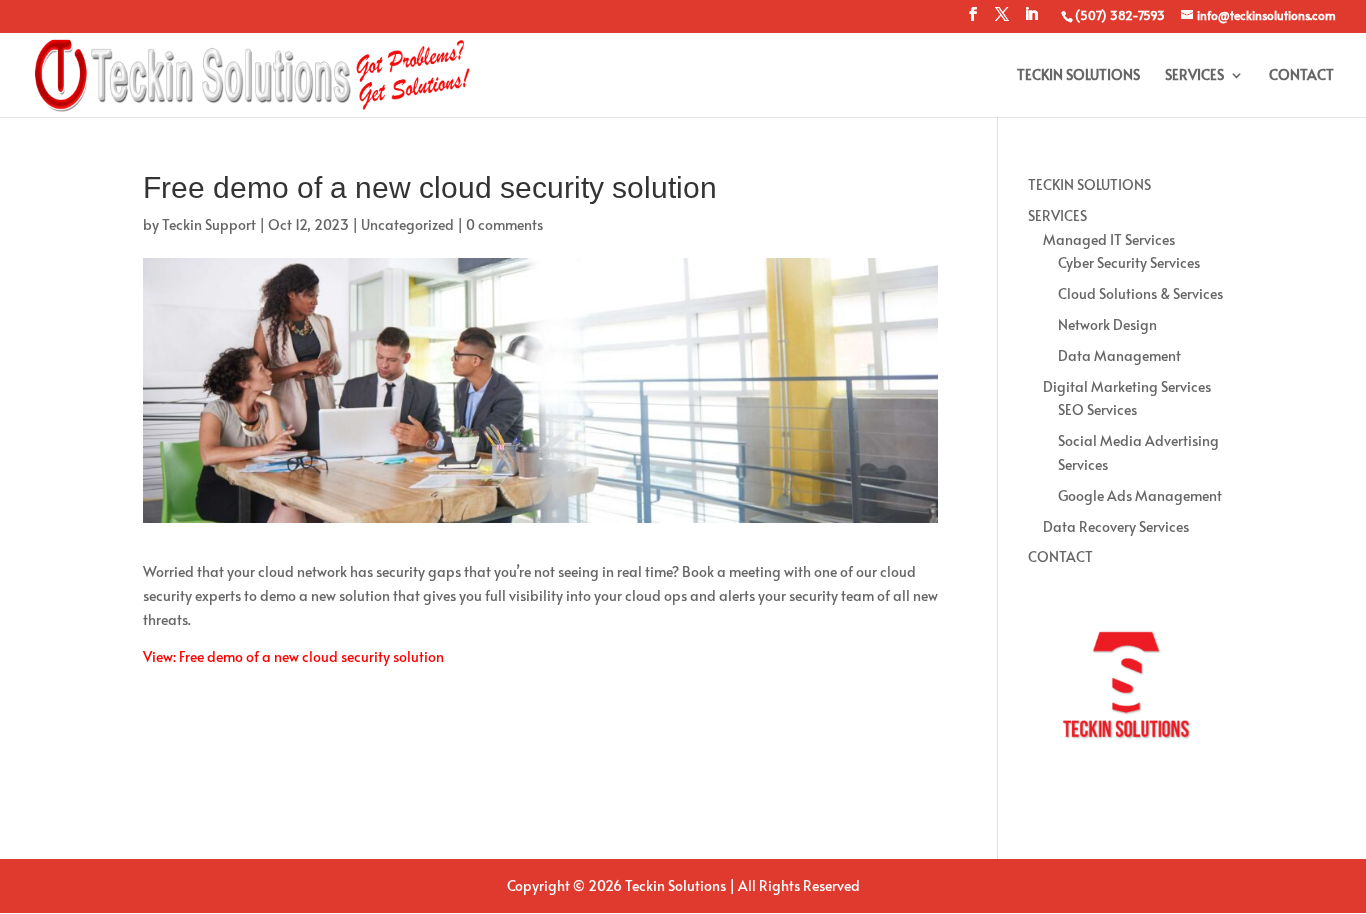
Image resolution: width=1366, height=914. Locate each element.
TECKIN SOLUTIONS (1078, 76)
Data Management (1119, 355)
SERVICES (1194, 76)
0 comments (504, 224)
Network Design (1107, 324)
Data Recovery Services (1116, 526)
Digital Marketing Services (1127, 386)
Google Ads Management (1140, 495)
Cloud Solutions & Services (1140, 293)
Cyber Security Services (1129, 262)
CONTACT (1301, 76)
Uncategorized (407, 224)
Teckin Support (209, 224)
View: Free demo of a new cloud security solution (293, 656)
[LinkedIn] (1031, 20)
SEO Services (1097, 409)
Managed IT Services (1109, 239)
